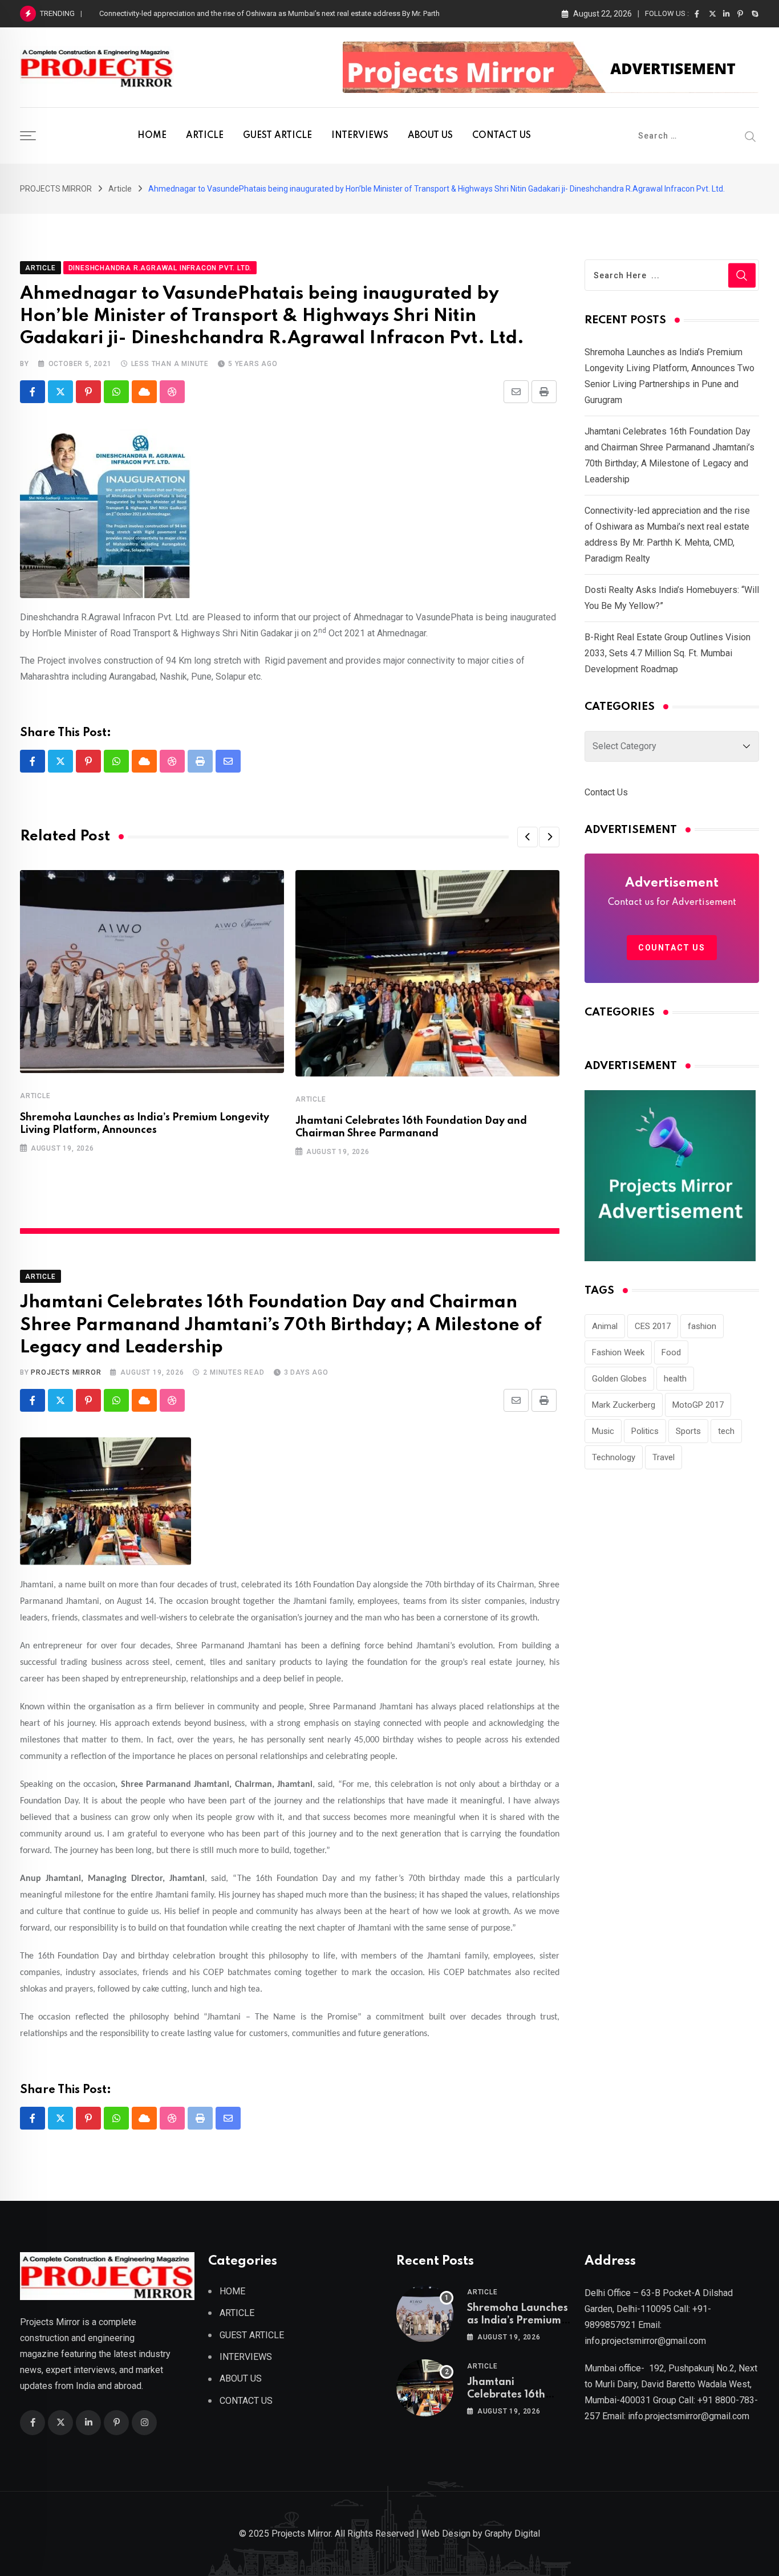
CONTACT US (502, 136)
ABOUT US (430, 136)
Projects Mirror (66, 1372)
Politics (645, 1431)
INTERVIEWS (360, 136)
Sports (688, 1431)
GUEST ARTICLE (277, 136)
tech (726, 1431)
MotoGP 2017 (698, 1405)
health (675, 1379)
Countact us (672, 948)
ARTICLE (205, 136)
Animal (605, 1326)
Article (35, 1096)
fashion (702, 1326)
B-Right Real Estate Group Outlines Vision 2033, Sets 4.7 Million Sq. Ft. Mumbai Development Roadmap (668, 653)
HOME (152, 136)
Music (603, 1431)
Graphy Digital (512, 2534)
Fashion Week (618, 1352)
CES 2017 (653, 1326)
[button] (528, 837)
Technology (614, 1457)
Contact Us (606, 792)
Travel (664, 1457)
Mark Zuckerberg (624, 1405)
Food (671, 1352)
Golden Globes (619, 1379)
